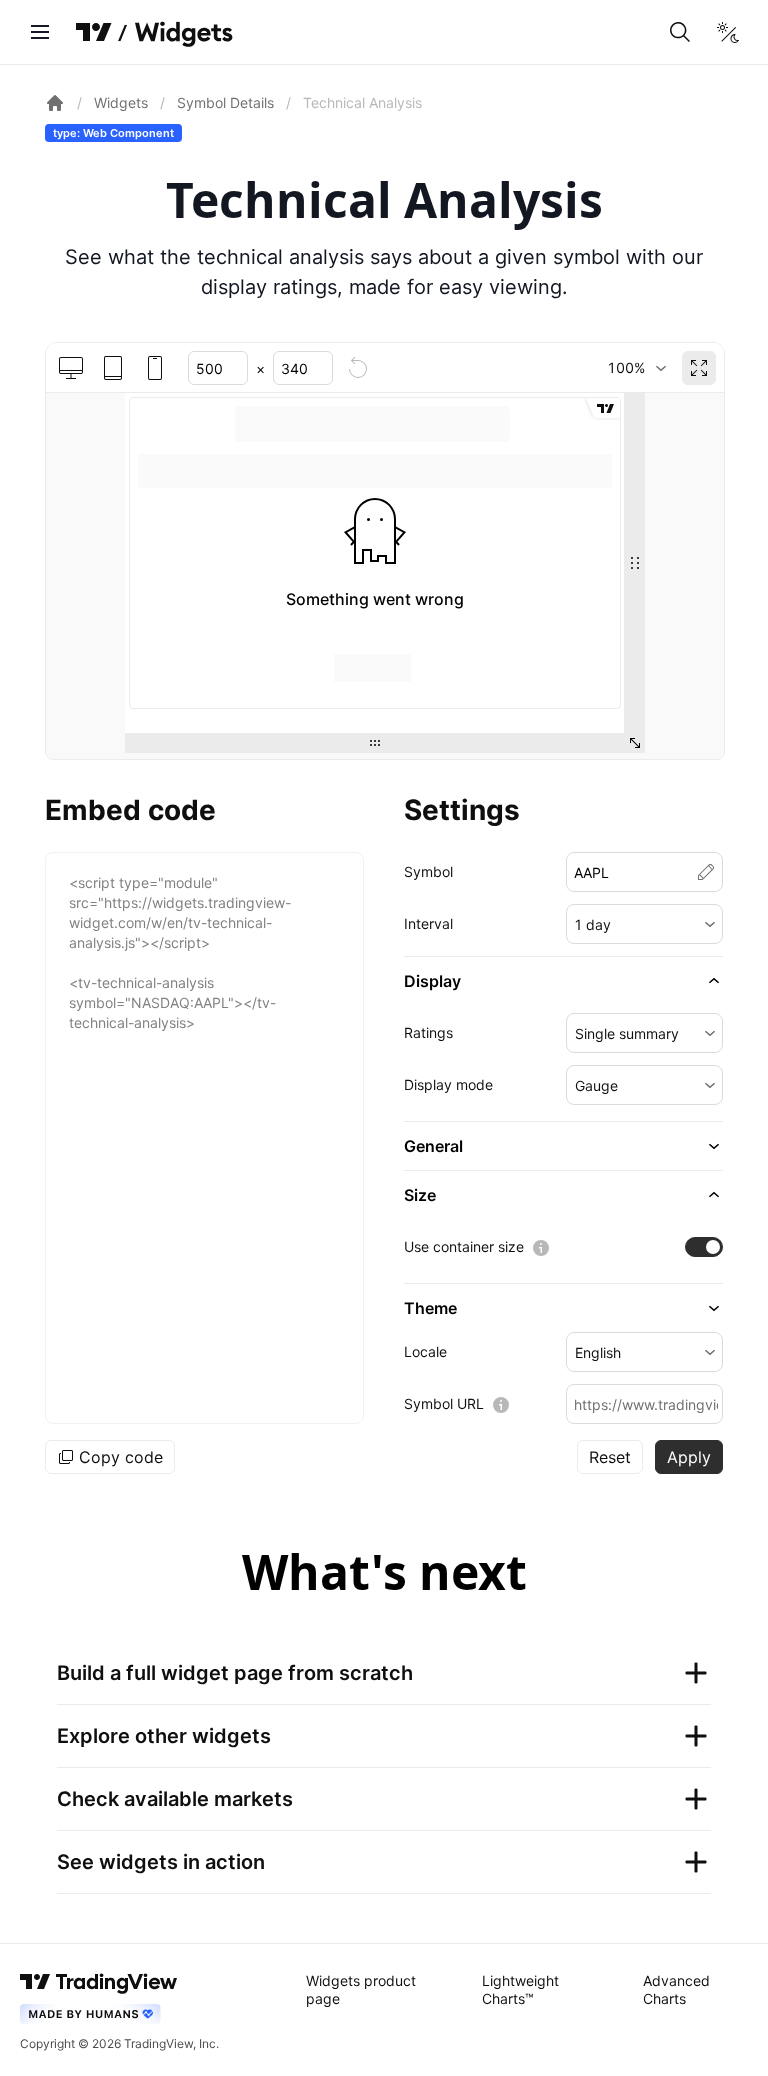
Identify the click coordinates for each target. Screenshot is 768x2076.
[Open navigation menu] (40, 32)
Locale (425, 1351)
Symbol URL (444, 1403)
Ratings (428, 1032)
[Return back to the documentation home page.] (55, 103)
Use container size (464, 1246)
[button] (645, 924)
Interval (428, 923)
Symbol (428, 871)
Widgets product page (361, 1989)
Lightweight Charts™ (520, 1989)
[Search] (680, 32)
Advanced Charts (676, 1989)
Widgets (121, 102)
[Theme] (728, 32)
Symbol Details (225, 102)
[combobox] (636, 368)
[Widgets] (182, 35)
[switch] (704, 1247)
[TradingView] (94, 32)
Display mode (448, 1084)
